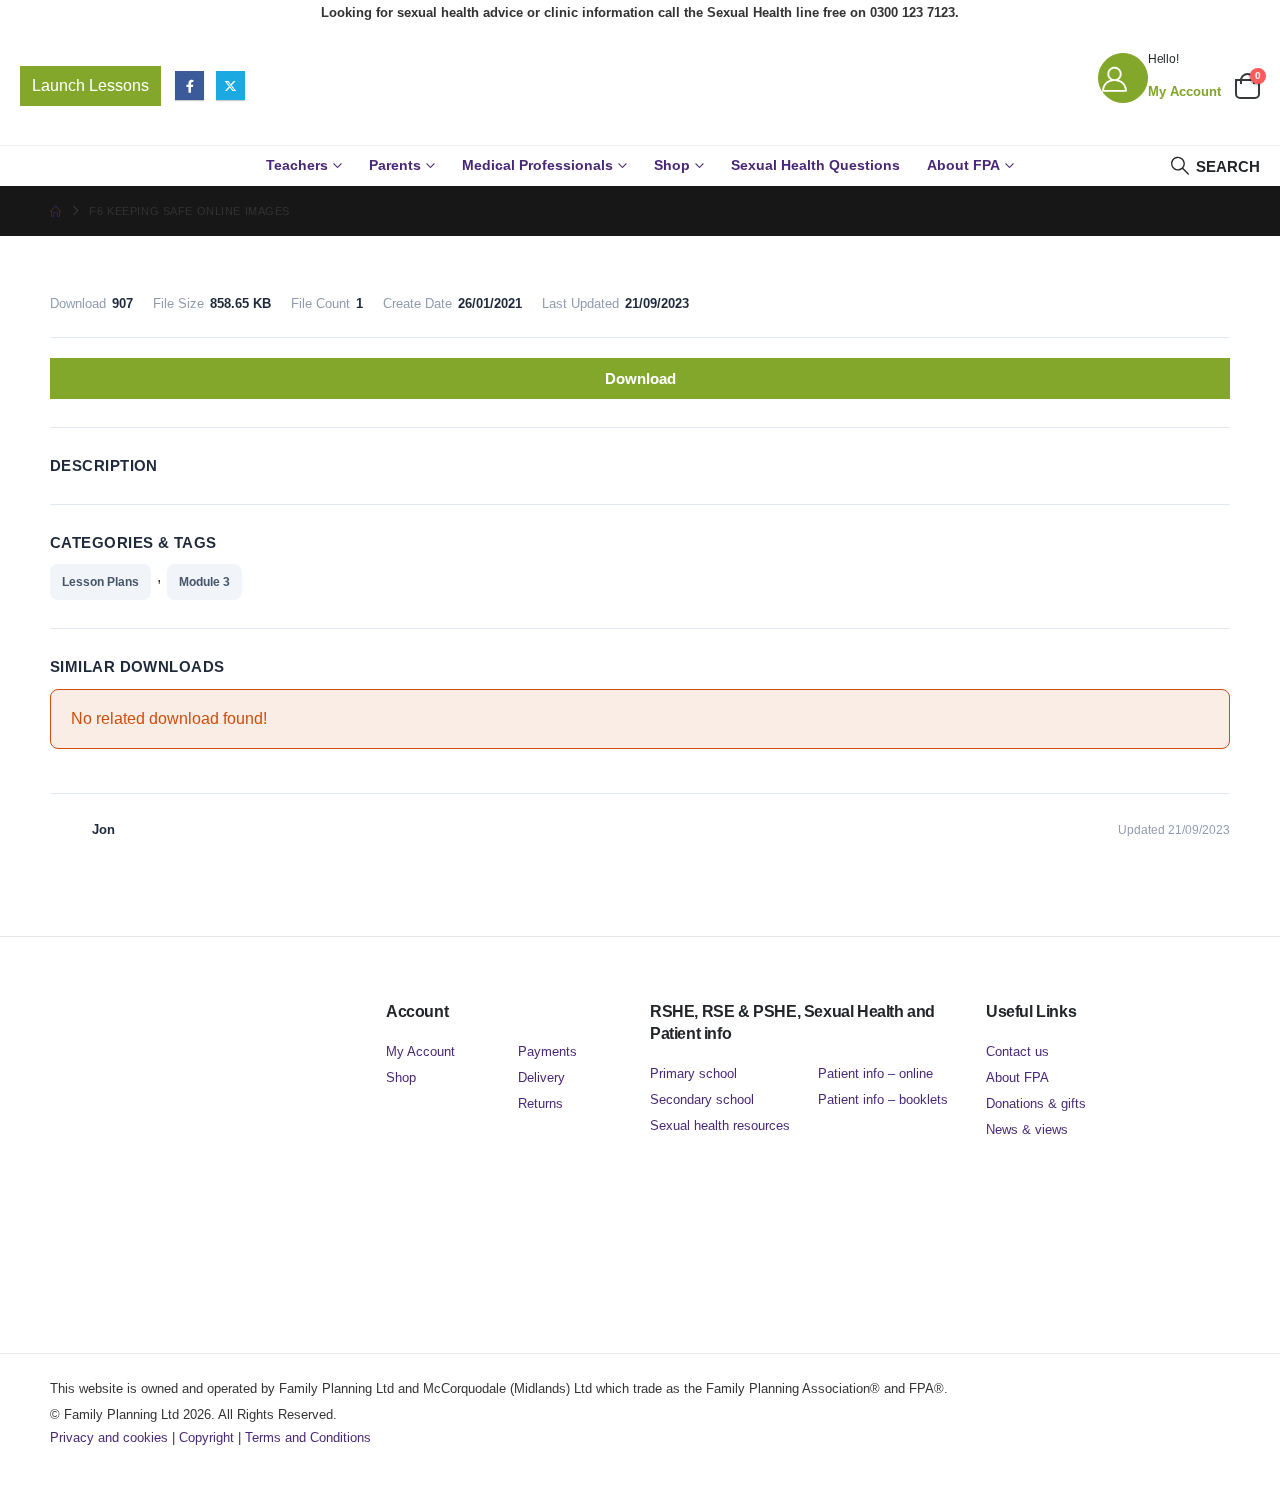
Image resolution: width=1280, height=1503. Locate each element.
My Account (420, 1051)
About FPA (963, 165)
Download (640, 378)
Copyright (206, 1437)
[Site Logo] (640, 85)
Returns (540, 1103)
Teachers (297, 165)
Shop (672, 165)
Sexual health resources (720, 1125)
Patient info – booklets (883, 1099)
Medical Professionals (537, 165)
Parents (395, 165)
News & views (1027, 1129)
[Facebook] (189, 85)
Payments (547, 1051)
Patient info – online (875, 1073)
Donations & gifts (1036, 1103)
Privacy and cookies (109, 1437)
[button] (1214, 166)
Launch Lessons (90, 85)
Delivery (541, 1077)
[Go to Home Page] (55, 211)
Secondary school (702, 1099)
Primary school (693, 1073)
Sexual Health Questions (815, 165)
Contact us (1017, 1051)
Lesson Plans (100, 582)
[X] (230, 85)
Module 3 (204, 582)
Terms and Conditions (308, 1437)
